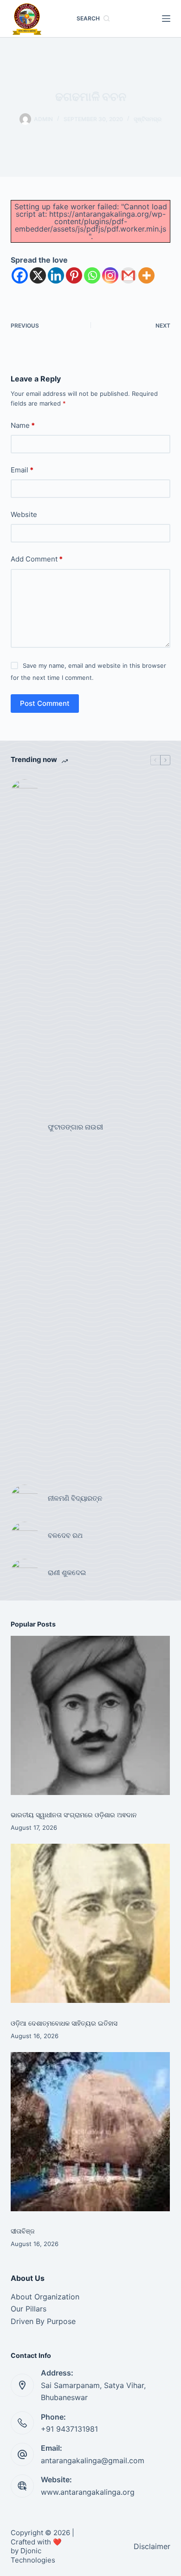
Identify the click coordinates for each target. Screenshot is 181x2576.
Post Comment (45, 703)
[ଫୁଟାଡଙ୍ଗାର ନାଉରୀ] (25, 1127)
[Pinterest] (74, 275)
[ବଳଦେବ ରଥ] (25, 1536)
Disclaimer (152, 2546)
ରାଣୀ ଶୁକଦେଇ (68, 1572)
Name (23, 425)
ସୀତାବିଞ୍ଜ (23, 2231)
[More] (146, 275)
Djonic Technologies (33, 2555)
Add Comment (37, 559)
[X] (38, 275)
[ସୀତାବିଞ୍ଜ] (90, 2132)
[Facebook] (20, 275)
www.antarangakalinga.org (88, 2492)
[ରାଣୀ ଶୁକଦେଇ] (25, 1573)
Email (22, 470)
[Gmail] (128, 275)
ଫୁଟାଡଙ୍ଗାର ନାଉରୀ (75, 1127)
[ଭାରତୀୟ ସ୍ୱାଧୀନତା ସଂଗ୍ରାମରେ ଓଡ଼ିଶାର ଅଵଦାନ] (90, 1715)
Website (24, 514)
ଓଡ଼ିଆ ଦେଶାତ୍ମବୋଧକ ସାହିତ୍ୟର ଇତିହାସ (64, 2023)
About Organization (45, 2297)
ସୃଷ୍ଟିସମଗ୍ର (148, 119)
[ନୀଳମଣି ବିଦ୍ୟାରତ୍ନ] (25, 1498)
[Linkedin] (56, 275)
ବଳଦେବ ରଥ (65, 1535)
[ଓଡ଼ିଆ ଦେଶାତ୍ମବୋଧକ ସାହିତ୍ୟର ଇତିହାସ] (90, 1923)
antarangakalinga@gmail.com (93, 2460)
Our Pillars (29, 2309)
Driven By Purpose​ (43, 2321)
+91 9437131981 (69, 2429)
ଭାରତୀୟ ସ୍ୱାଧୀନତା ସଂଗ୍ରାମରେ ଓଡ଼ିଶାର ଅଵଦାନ (74, 1815)
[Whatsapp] (92, 275)
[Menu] (166, 19)
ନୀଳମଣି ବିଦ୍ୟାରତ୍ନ (75, 1498)
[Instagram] (110, 275)
